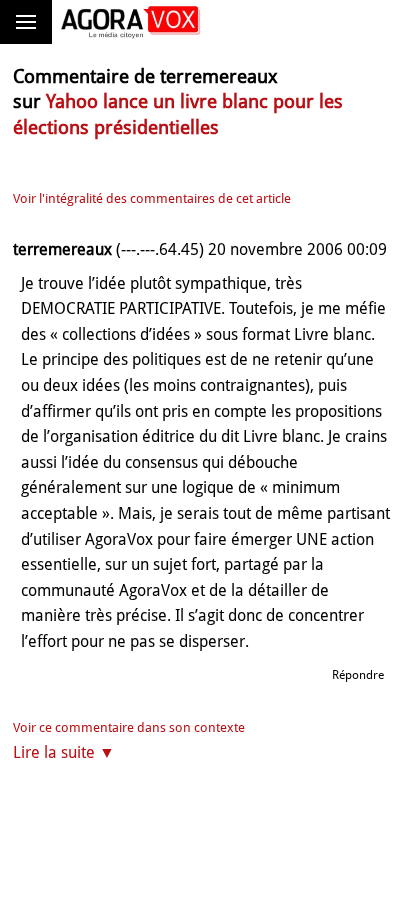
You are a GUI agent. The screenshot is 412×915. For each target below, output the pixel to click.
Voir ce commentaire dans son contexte (129, 727)
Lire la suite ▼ (64, 752)
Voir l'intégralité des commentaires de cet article (152, 198)
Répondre (358, 675)
